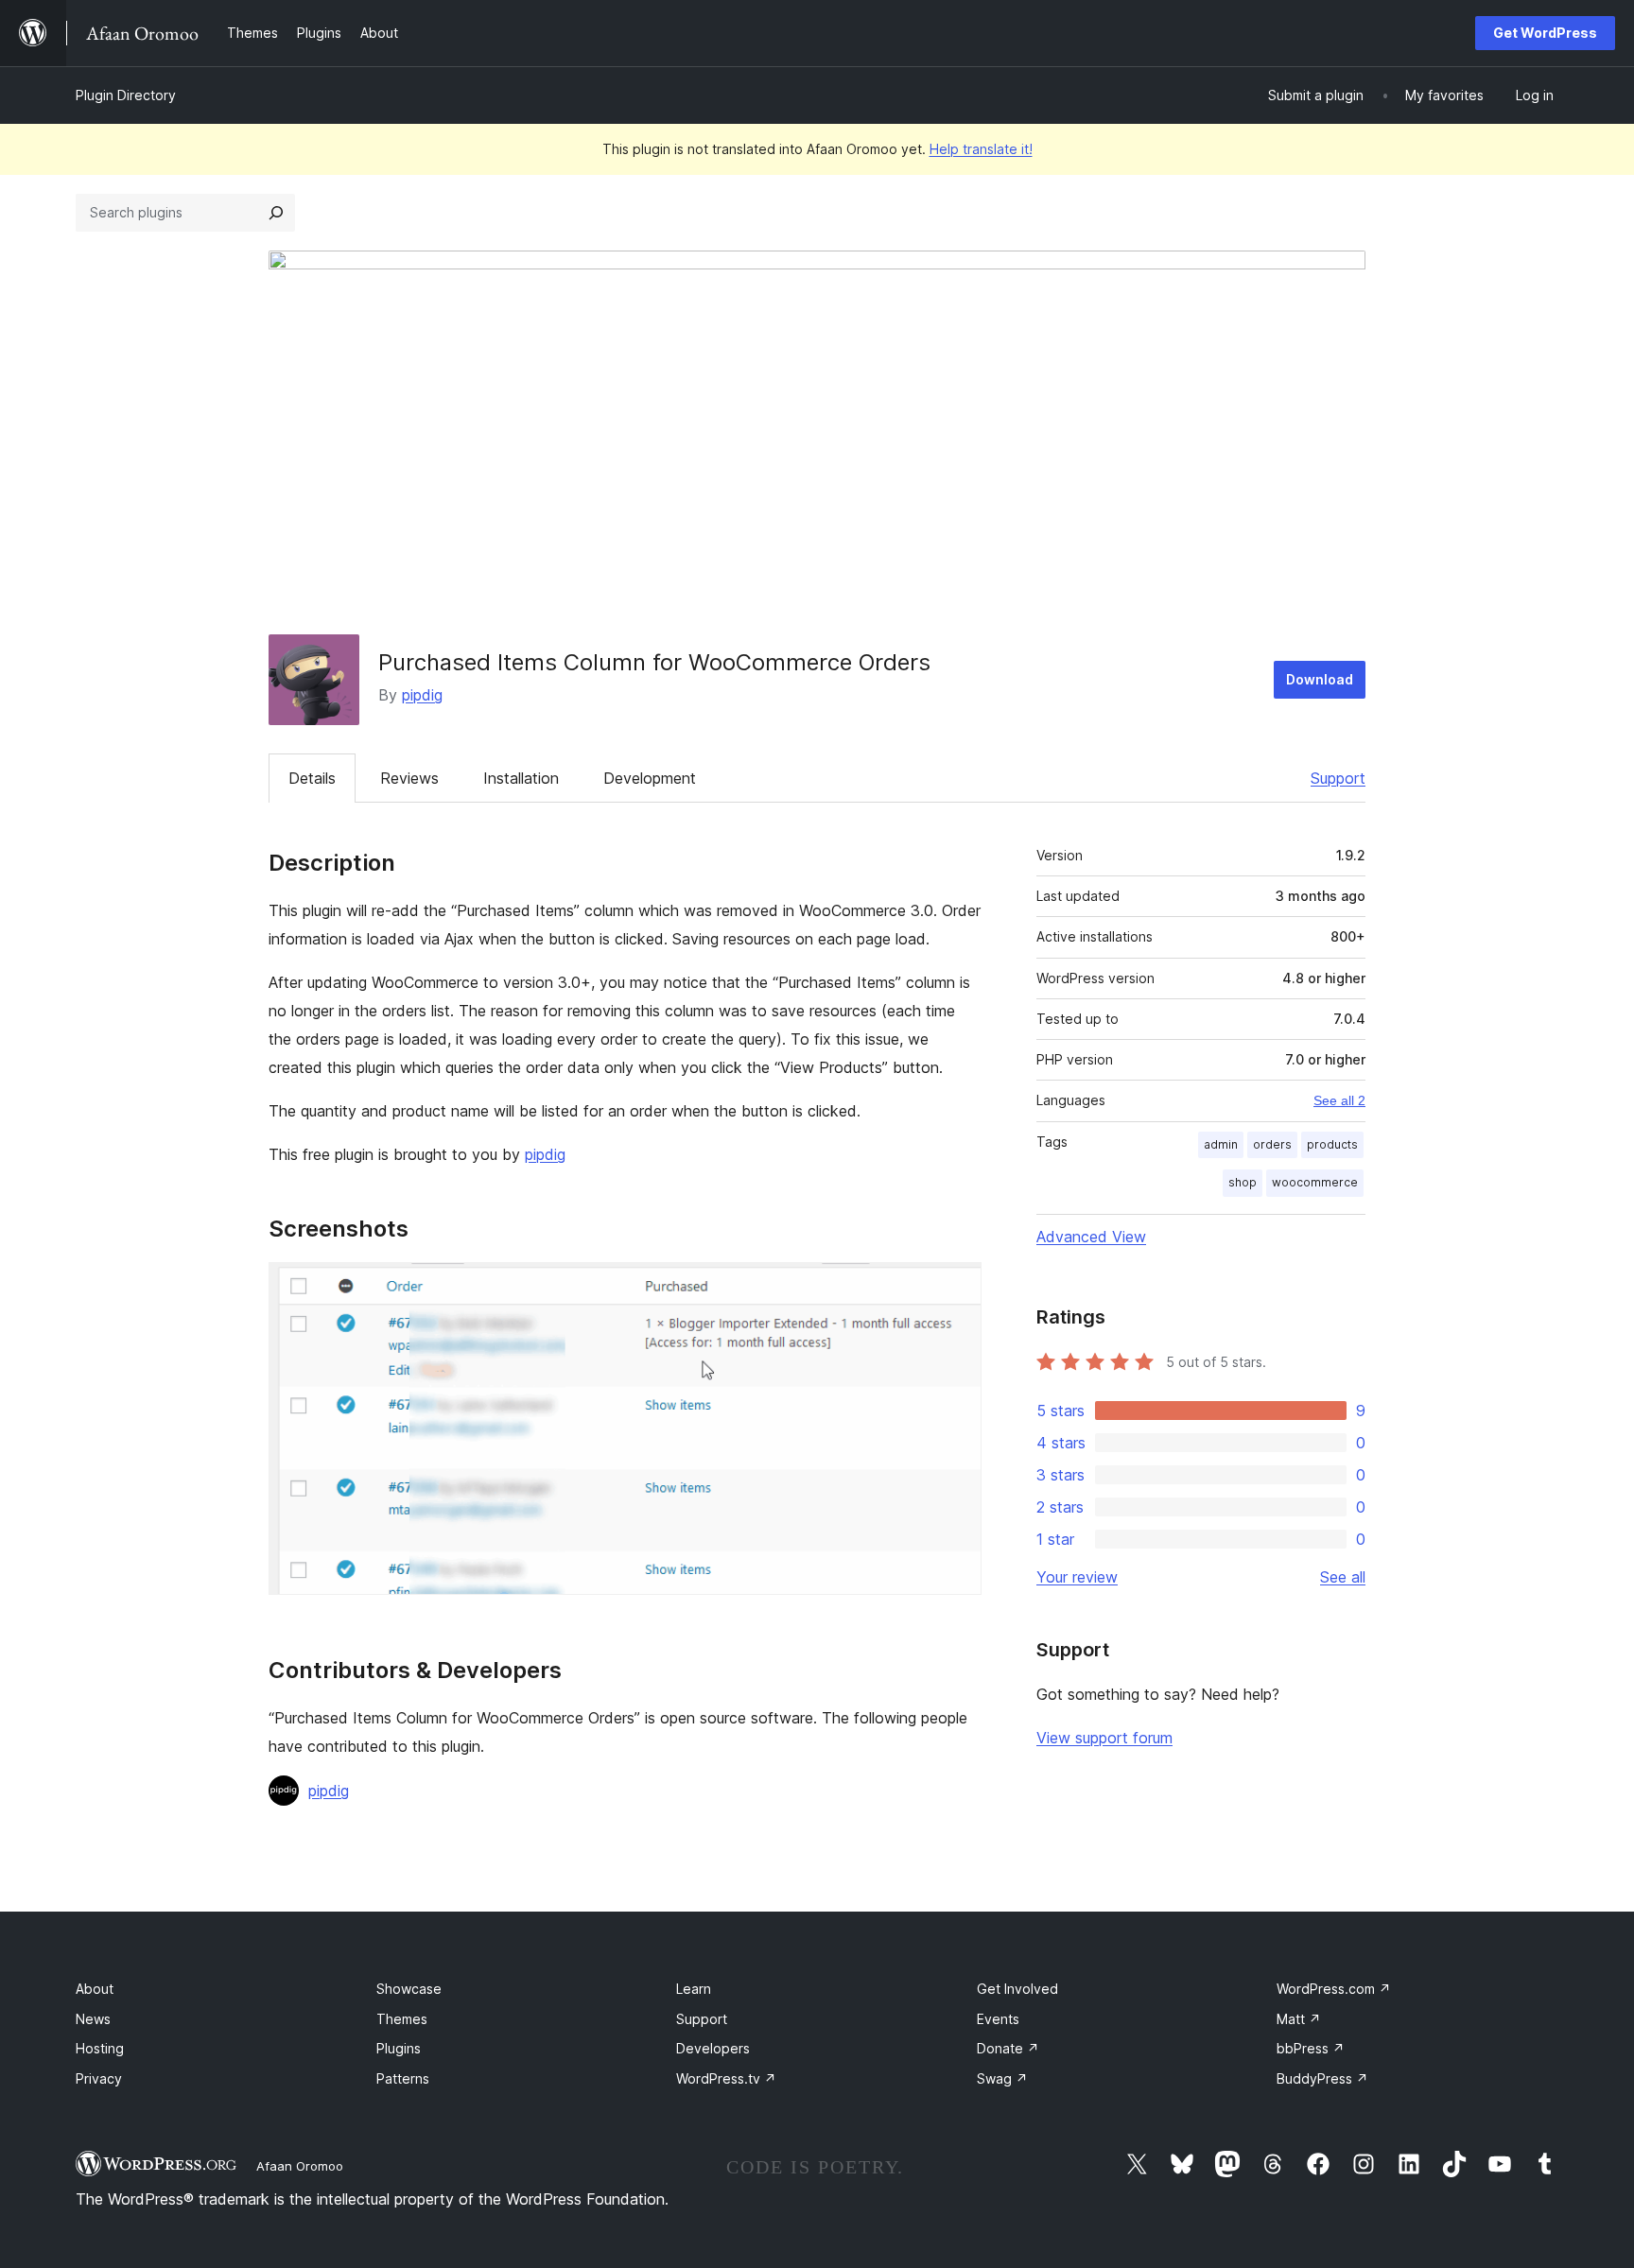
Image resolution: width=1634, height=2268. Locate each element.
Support (1338, 778)
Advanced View (1091, 1237)
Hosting (100, 2048)
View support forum (1104, 1738)
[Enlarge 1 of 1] (956, 1288)
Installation (521, 778)
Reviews (409, 778)
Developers (713, 2048)
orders (1272, 1144)
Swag (1002, 2078)
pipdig (422, 695)
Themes (402, 2019)
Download (1320, 679)
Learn (694, 1989)
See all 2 (1339, 1100)
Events (998, 2019)
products (1332, 1144)
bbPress (1311, 2048)
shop (1243, 1182)
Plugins (399, 2048)
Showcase (409, 1989)
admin (1221, 1144)
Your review (1077, 1577)
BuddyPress (1322, 2078)
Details (312, 778)
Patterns (403, 2078)
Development (650, 778)
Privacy (99, 2078)
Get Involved (1017, 1989)
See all (1343, 1577)
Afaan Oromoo (300, 2166)
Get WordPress (1545, 33)
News (93, 2019)
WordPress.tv (726, 2078)
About (95, 1989)
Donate (1008, 2048)
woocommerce (1315, 1182)
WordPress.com (1334, 1989)
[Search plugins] (276, 213)
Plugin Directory (126, 95)
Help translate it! (981, 149)
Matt (1299, 2019)
